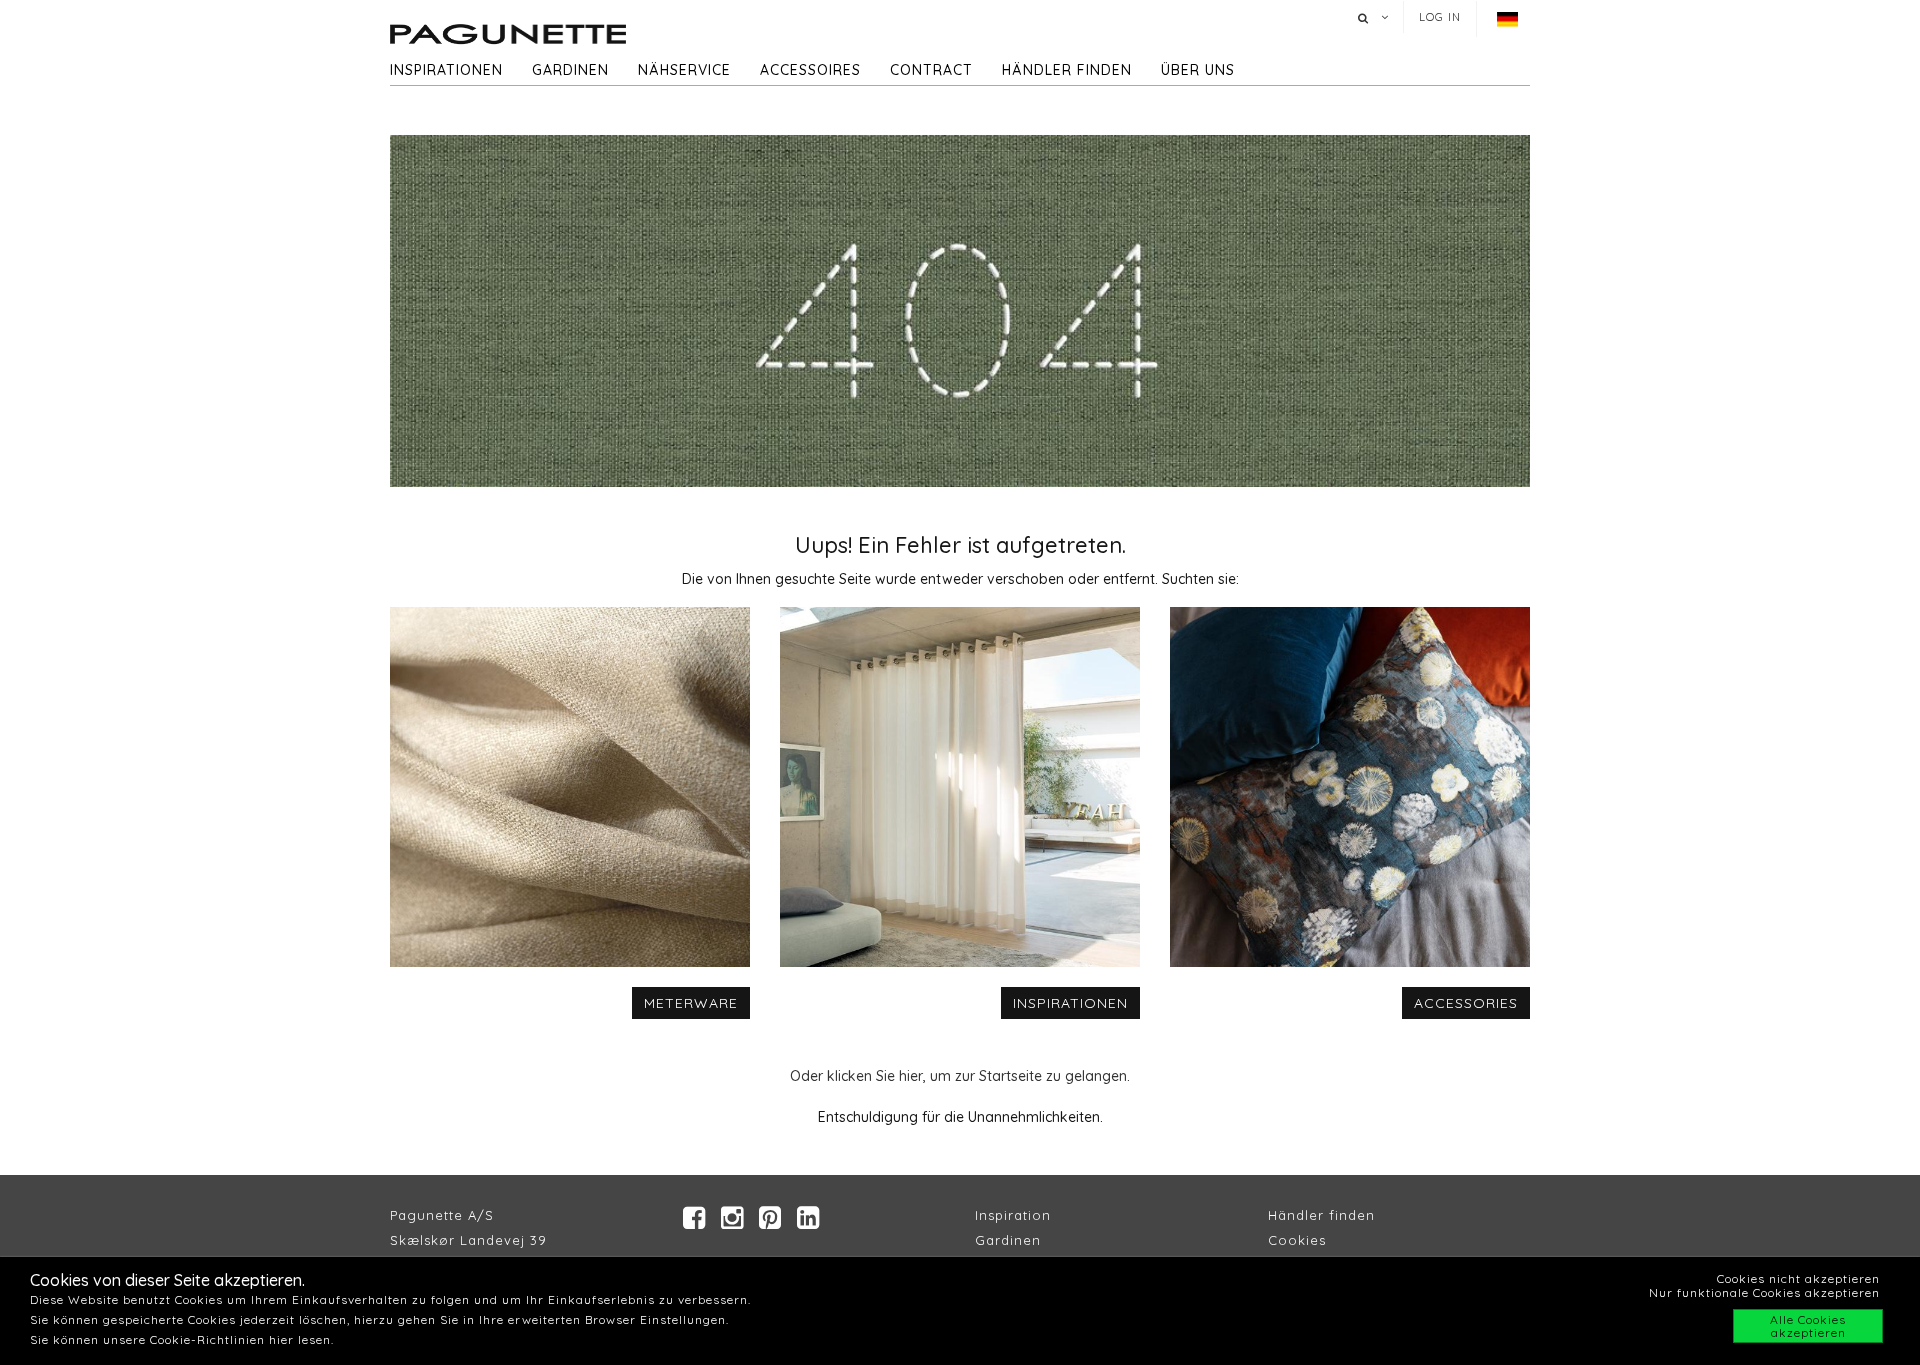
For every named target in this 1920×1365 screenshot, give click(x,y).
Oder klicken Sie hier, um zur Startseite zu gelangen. (960, 1076)
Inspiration (1013, 1215)
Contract (931, 70)
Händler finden (1067, 70)
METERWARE (691, 1003)
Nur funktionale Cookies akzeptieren (1764, 1292)
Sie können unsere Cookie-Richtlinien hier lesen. (182, 1339)
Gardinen (570, 70)
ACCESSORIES (1466, 1003)
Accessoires (810, 70)
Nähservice (684, 70)
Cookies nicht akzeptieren (1798, 1278)
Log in (1440, 17)
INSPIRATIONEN (1070, 1003)
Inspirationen (446, 70)
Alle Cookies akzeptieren (1808, 1326)
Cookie (1293, 1240)
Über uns (1198, 70)
